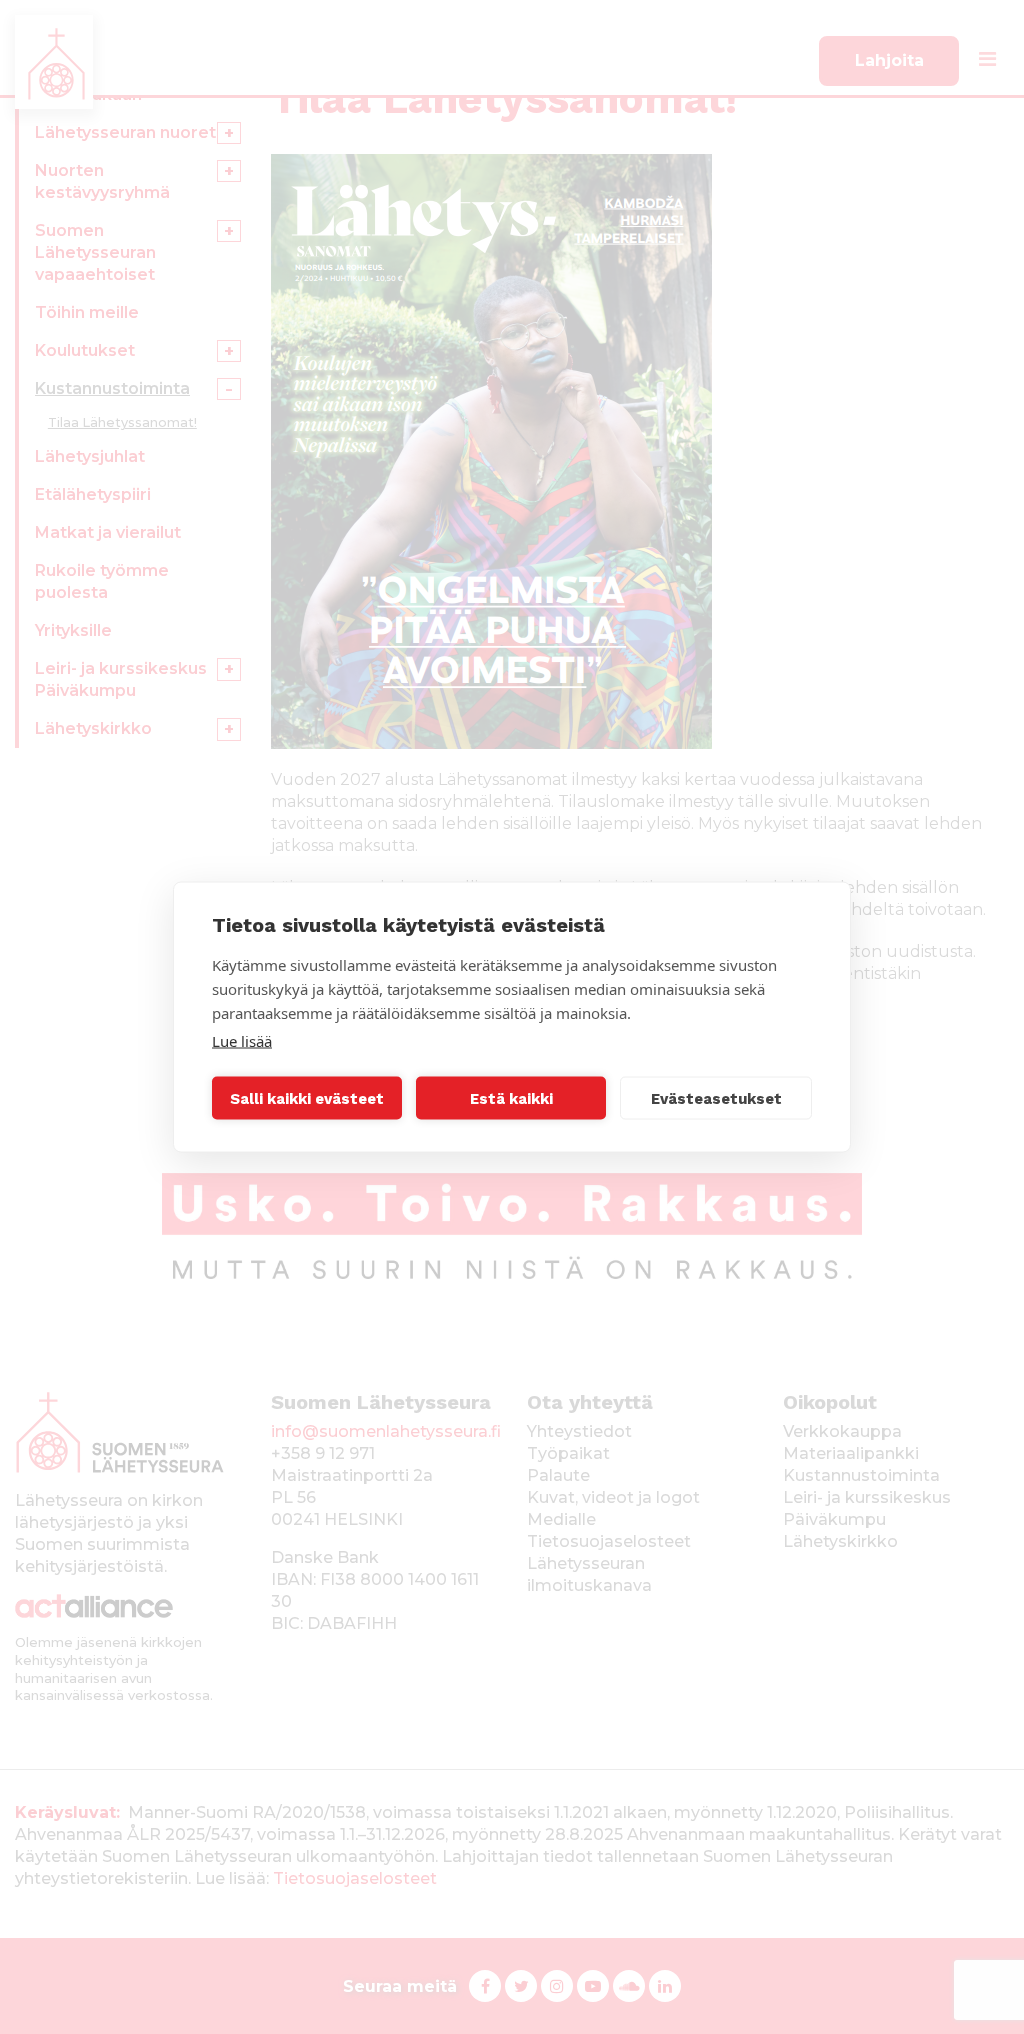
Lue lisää (242, 1041)
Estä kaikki (511, 1098)
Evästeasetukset (716, 1098)
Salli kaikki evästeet (307, 1098)
